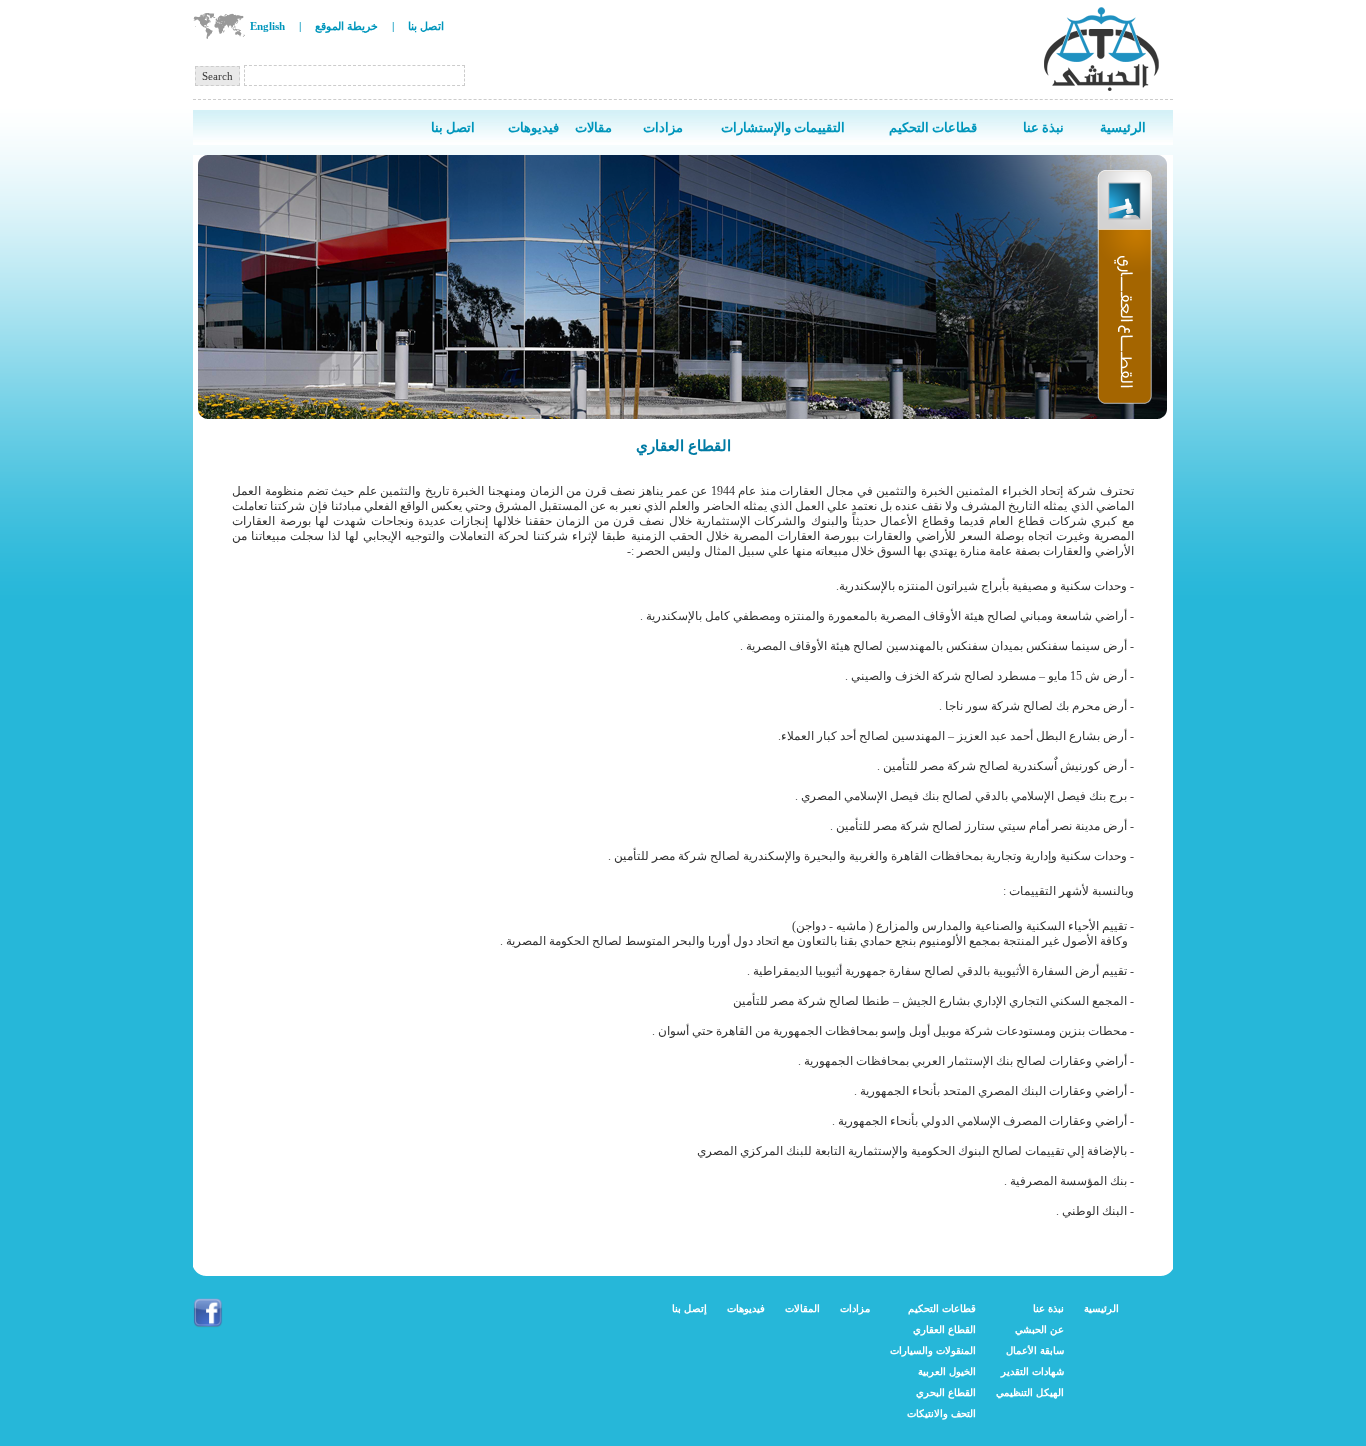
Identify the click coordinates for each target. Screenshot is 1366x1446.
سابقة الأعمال (1035, 1350)
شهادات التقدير (1032, 1371)
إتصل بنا (689, 1308)
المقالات (802, 1308)
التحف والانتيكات (941, 1413)
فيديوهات (746, 1308)
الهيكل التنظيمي (1030, 1392)
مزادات (855, 1308)
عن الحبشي (1039, 1329)
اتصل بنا (426, 26)
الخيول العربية (947, 1371)
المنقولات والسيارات (933, 1350)
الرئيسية (1101, 1308)
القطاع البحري (946, 1392)
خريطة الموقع (346, 26)
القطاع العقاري (944, 1329)
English (267, 26)
